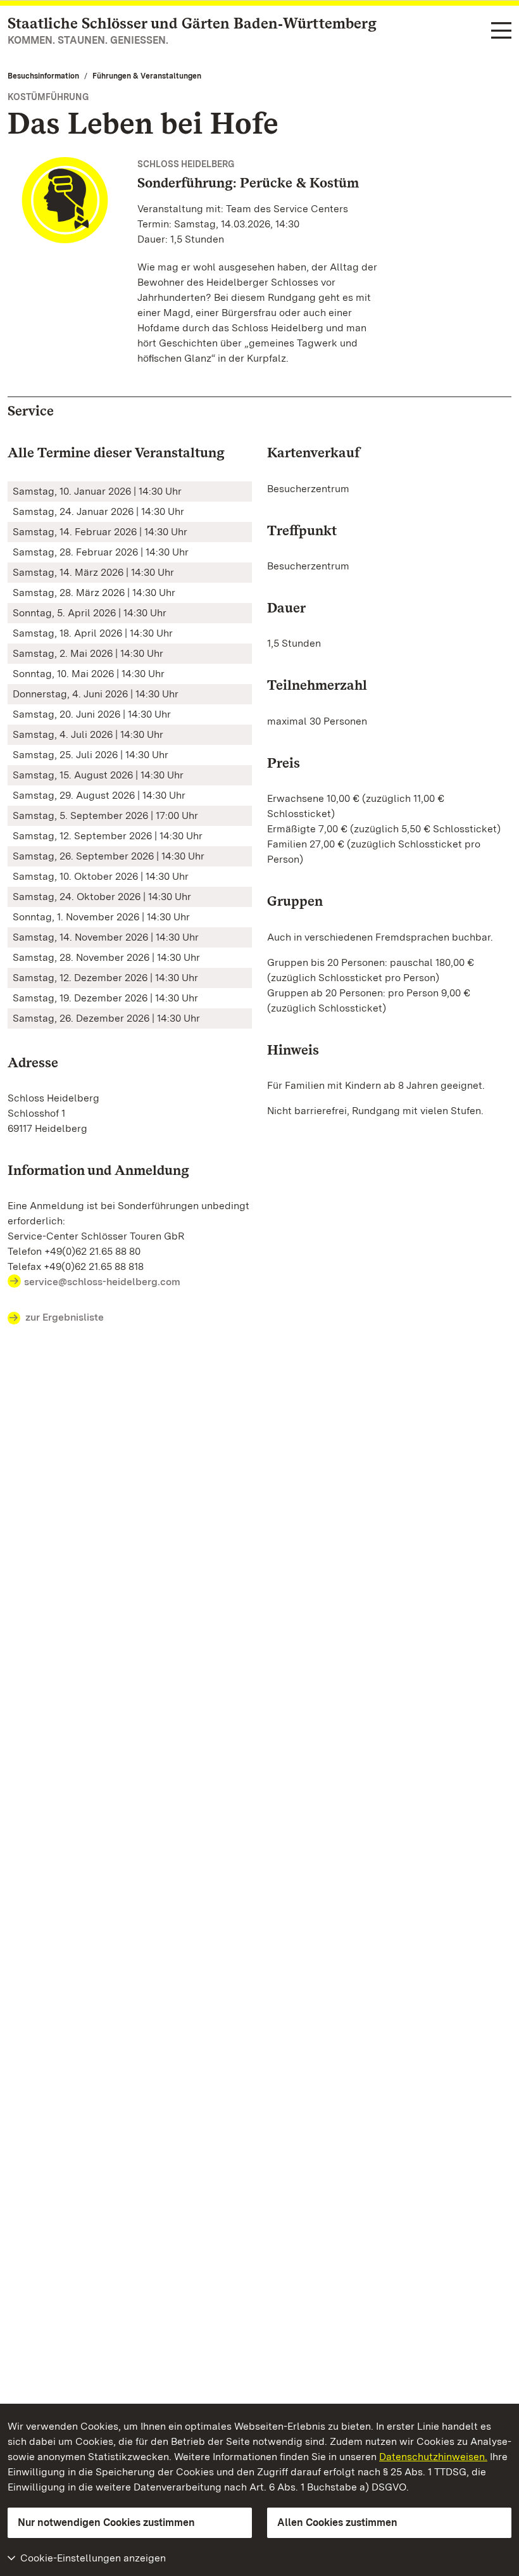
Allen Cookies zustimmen (337, 2522)
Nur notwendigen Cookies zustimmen (106, 2522)
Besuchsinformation (43, 76)
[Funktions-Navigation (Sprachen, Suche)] (501, 31)
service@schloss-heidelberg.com (102, 1282)
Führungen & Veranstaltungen (147, 76)
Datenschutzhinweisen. (433, 2457)
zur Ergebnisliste (65, 1317)
